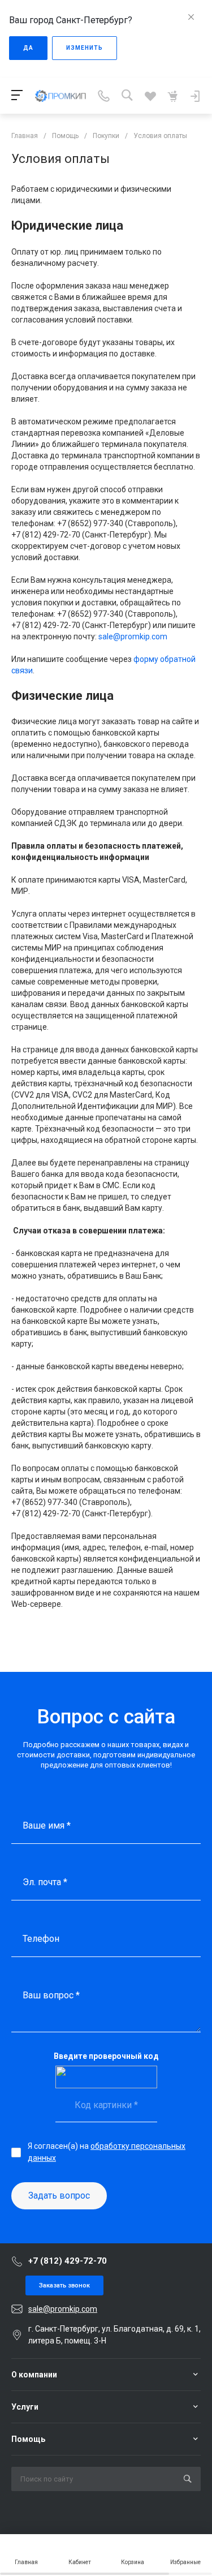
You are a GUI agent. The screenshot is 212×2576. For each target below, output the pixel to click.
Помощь (28, 2439)
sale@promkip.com (133, 637)
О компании (34, 2375)
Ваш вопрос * (51, 1995)
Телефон (41, 1939)
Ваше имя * (47, 1825)
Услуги (25, 2407)
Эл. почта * (45, 1882)
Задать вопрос (59, 2196)
